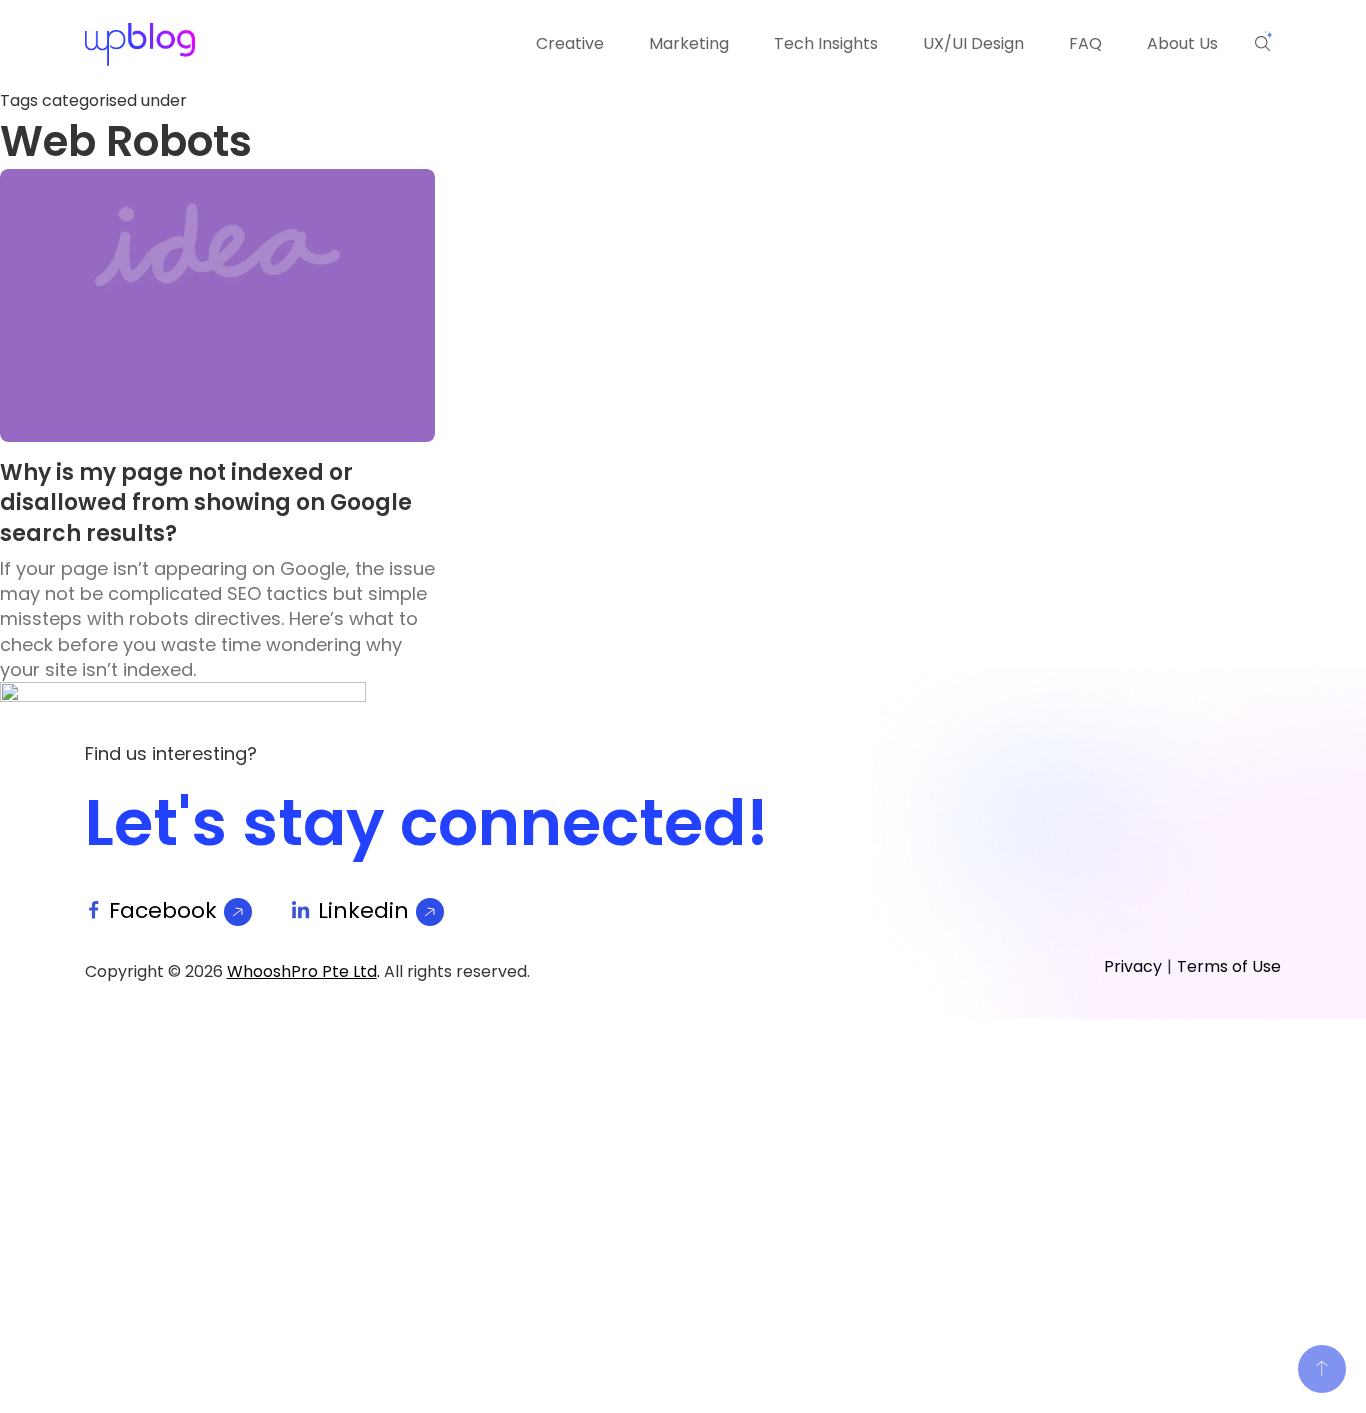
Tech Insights (826, 43)
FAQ (1085, 43)
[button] (1263, 42)
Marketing (689, 43)
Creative (570, 43)
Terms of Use (1229, 966)
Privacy (1133, 966)
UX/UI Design (973, 43)
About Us (1182, 43)
